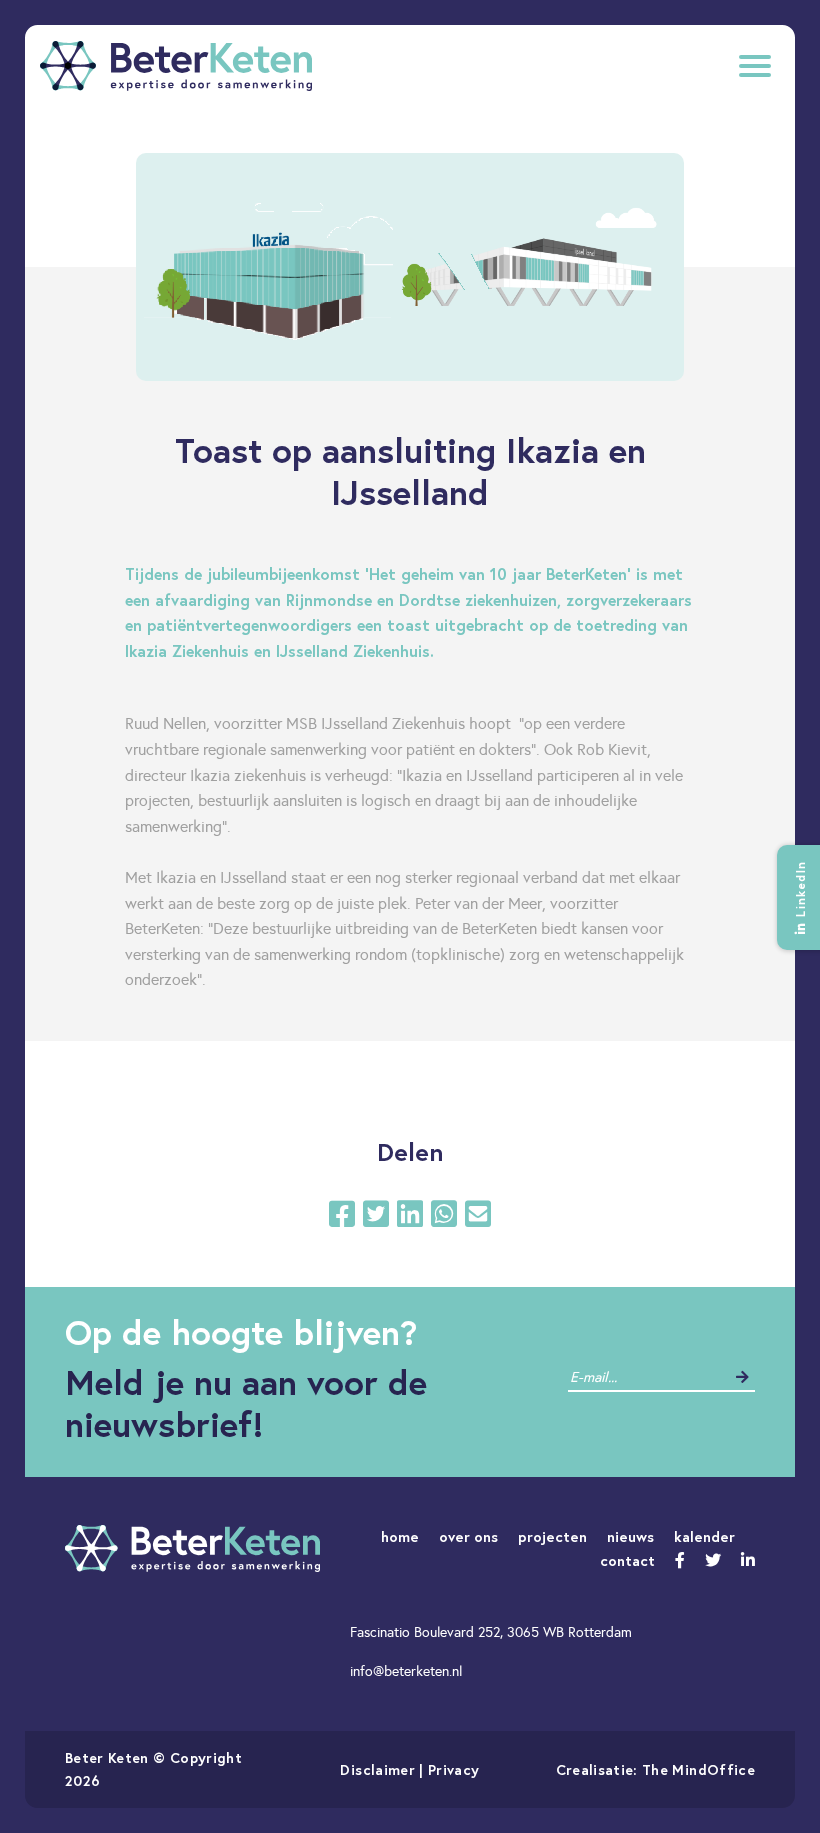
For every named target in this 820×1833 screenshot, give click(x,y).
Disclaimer (377, 1769)
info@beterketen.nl (406, 1671)
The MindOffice (698, 1769)
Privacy (453, 1769)
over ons (468, 1536)
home (400, 1536)
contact (627, 1560)
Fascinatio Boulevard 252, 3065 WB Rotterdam (491, 1632)
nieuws (630, 1536)
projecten (552, 1536)
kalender (704, 1536)
